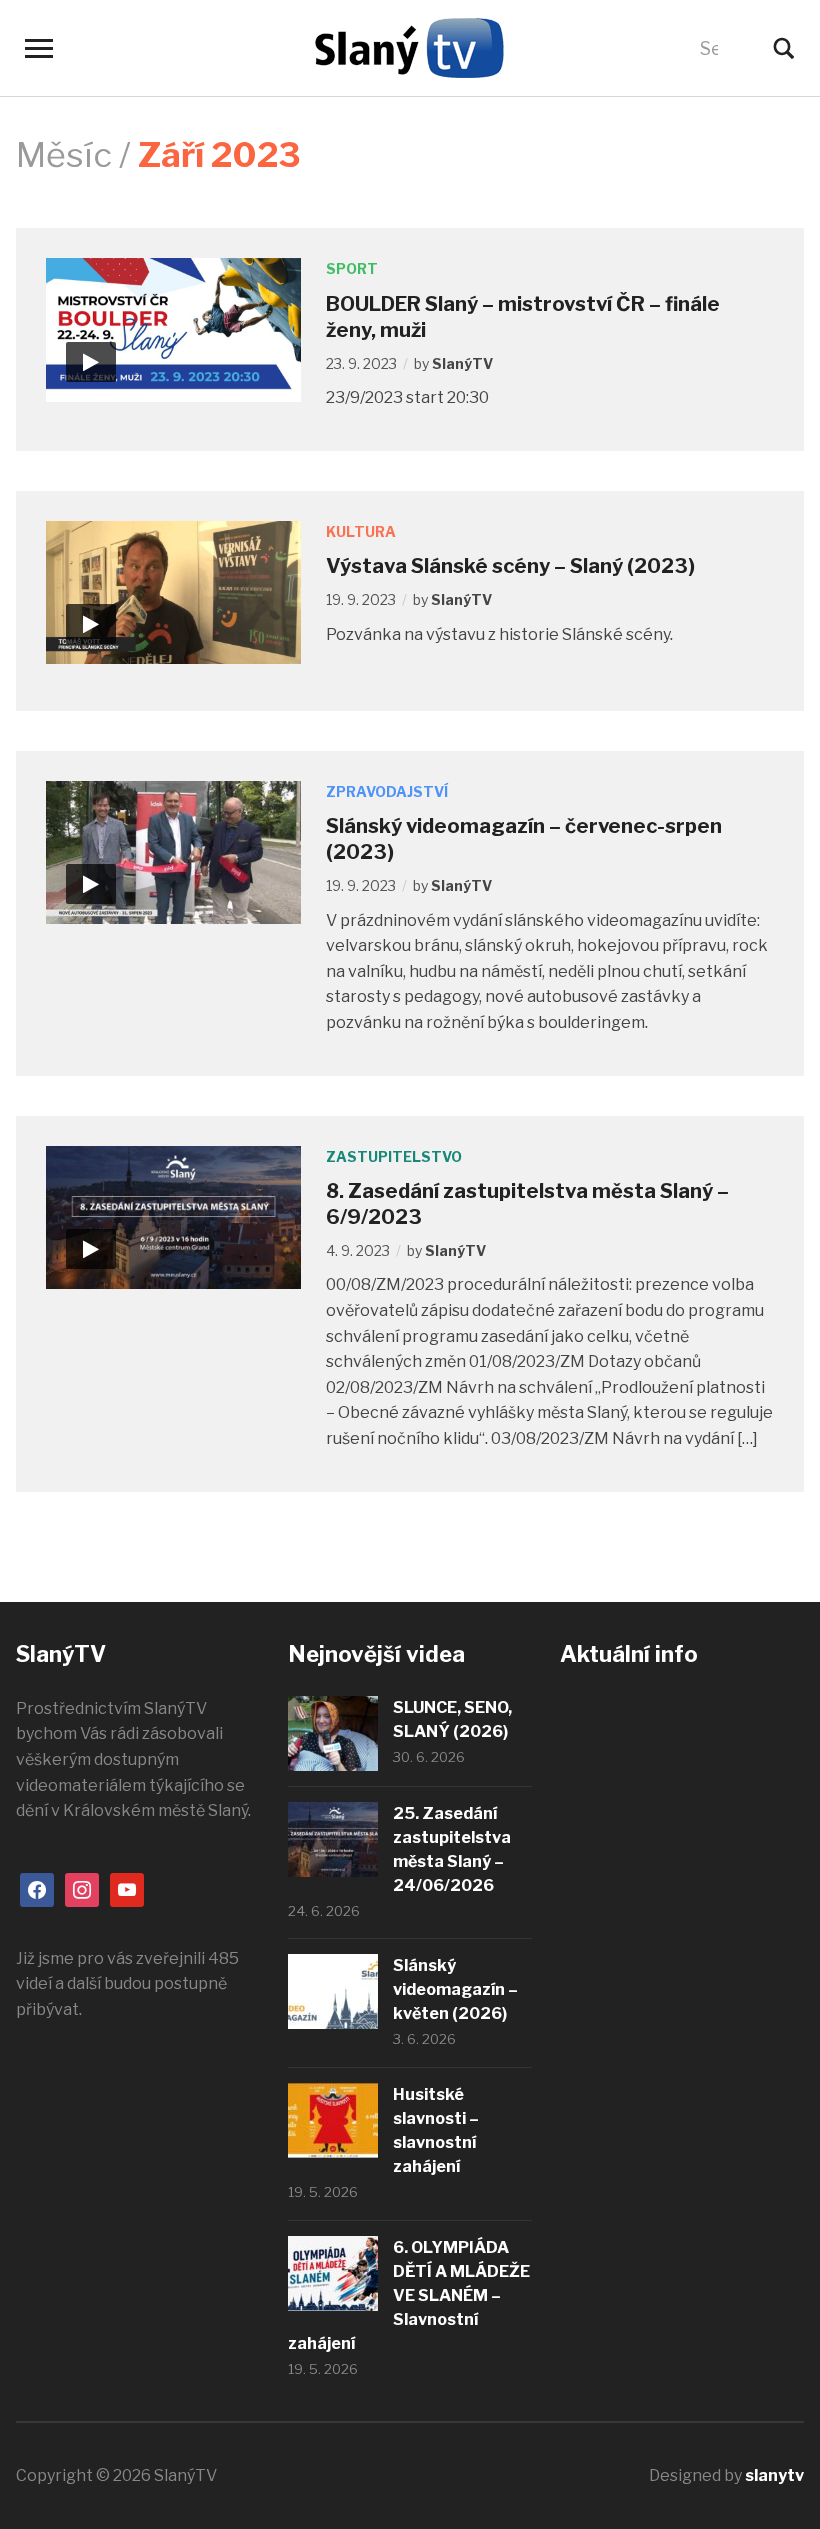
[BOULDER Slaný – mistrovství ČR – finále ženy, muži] (173, 328)
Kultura (361, 531)
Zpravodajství (387, 791)
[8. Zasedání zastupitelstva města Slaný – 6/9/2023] (173, 1215)
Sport (352, 268)
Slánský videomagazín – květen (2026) (455, 1989)
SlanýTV (462, 363)
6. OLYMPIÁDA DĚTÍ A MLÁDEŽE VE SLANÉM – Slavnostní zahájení (409, 2295)
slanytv (774, 2475)
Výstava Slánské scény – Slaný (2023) (510, 566)
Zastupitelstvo (394, 1156)
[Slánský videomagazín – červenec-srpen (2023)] (173, 851)
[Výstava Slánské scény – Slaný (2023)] (173, 591)
